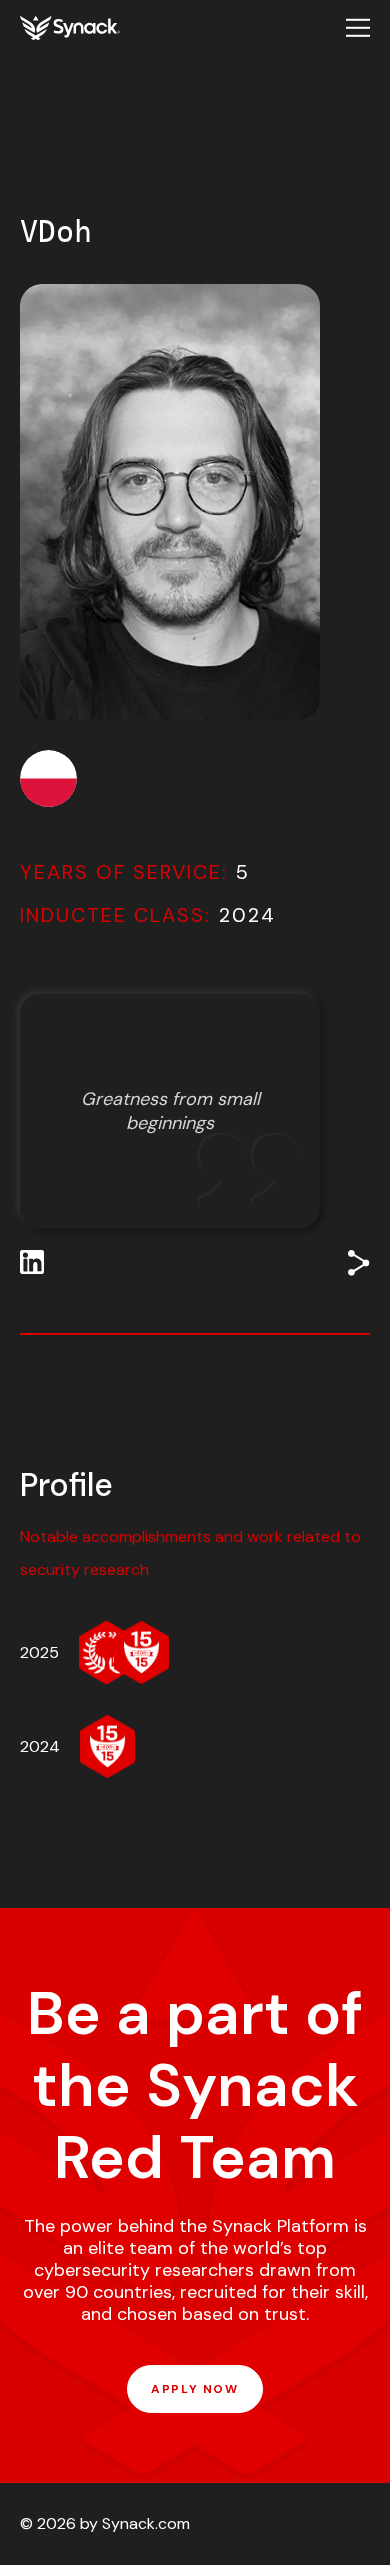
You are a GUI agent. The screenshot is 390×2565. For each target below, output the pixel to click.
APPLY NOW (194, 2389)
